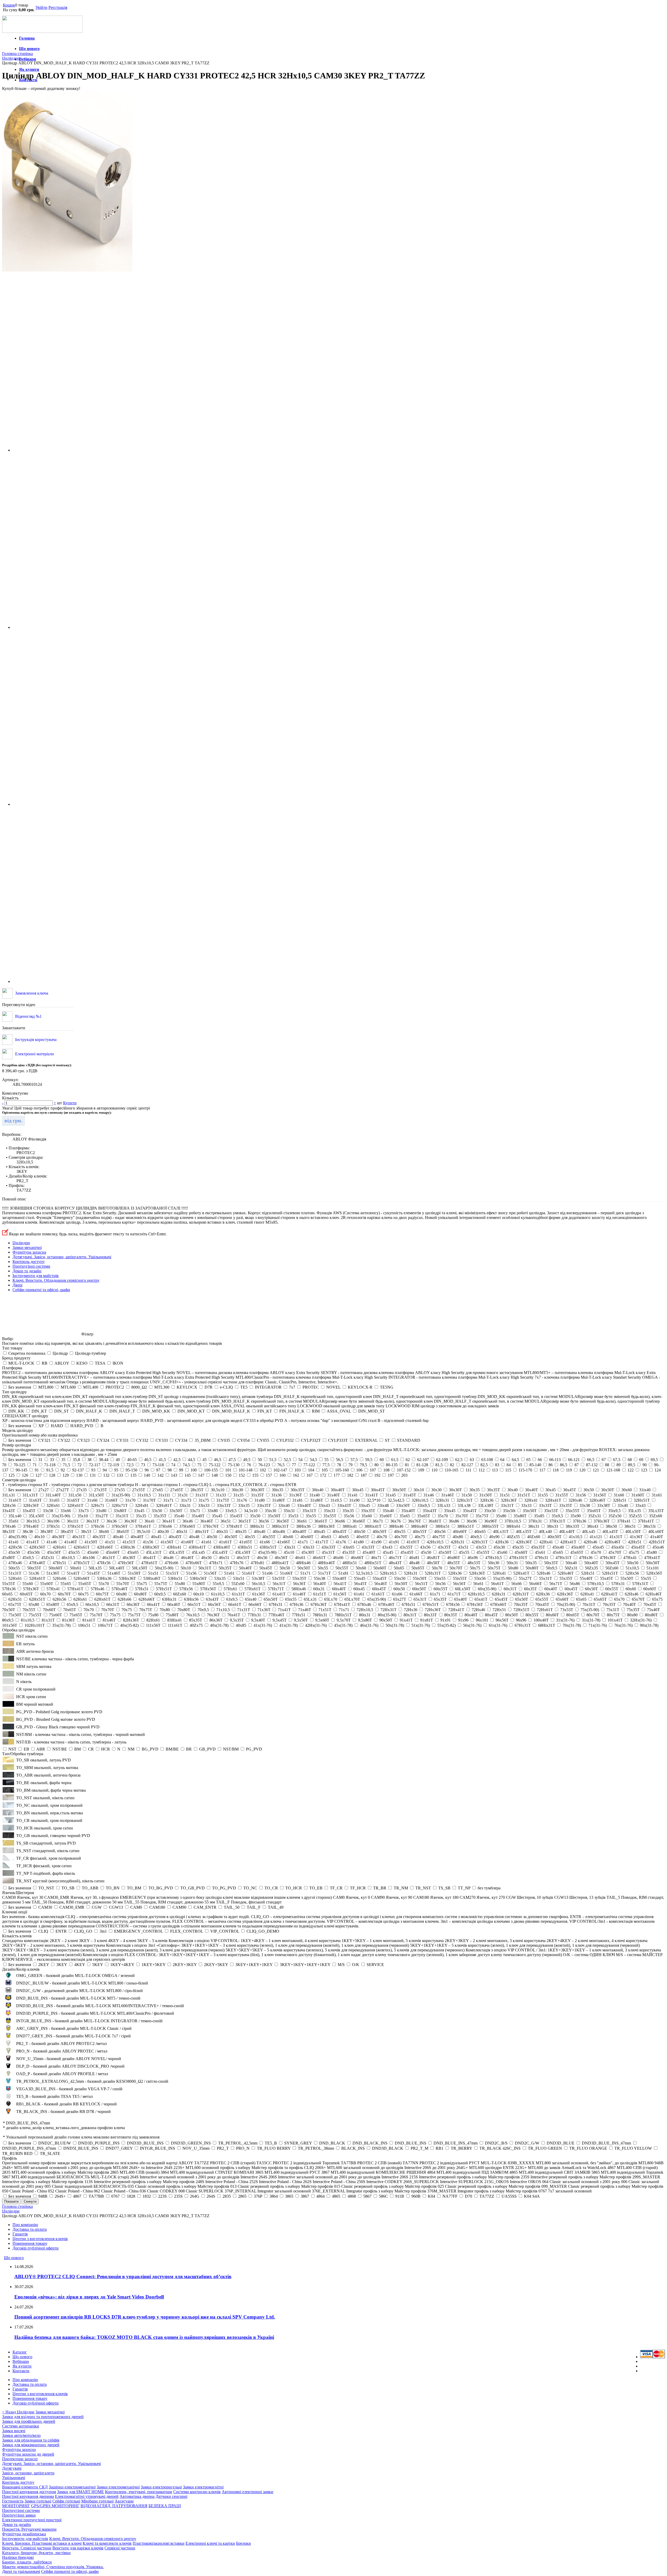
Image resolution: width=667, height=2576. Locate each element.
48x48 (414, 1563)
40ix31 (182, 1532)
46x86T (454, 1558)
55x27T (525, 1578)
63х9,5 (232, 1599)
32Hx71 (97, 1505)
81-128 (422, 1465)
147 (201, 1475)
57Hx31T (640, 1584)
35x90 (576, 1516)
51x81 (343, 1573)
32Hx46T (597, 1500)
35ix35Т (368, 1511)
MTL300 (162, 1387)
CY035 (224, 1440)
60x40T (551, 1589)
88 (607, 1465)
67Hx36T (319, 1604)
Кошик (9, 5)
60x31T (510, 1589)
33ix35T (264, 1505)
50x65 (399, 1568)
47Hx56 (104, 1563)
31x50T (486, 1495)
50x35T (225, 1568)
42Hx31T (480, 1542)
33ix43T (344, 1505)
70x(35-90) (566, 1604)
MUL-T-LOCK (21, 1363)
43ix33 (308, 1547)
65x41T (481, 1599)
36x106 (53, 1521)
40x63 (326, 1537)
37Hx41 (624, 1521)
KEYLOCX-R (360, 1387)
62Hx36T (565, 1594)
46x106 (89, 1558)
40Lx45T (610, 1532)
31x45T (410, 1495)
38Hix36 (303, 1526)
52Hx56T (654, 1573)
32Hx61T (75, 1505)
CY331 (123, 1440)
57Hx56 (186, 1589)
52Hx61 (15, 1578)
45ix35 (518, 1547)
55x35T (566, 1578)
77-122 (309, 1465)
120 (582, 1470)
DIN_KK (16, 1411)
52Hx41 (499, 1573)
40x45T (175, 1537)
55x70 (104, 1584)
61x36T (259, 1594)
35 (63, 1460)
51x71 (305, 1573)
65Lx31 (310, 1599)
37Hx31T (557, 1521)
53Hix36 (104, 1578)
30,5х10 (218, 1490)
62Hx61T (102, 1599)
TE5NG (387, 1387)
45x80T (9, 1558)
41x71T (322, 1542)
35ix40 (388, 1511)
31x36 (276, 1495)
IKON (118, 1363)
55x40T (586, 1578)
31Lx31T (30, 1495)
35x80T (520, 1516)
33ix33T (224, 1505)
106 (359, 1470)
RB (45, 1363)
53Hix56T (198, 1578)
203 (404, 1475)
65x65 (581, 1599)
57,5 (354, 1460)
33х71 (195, 1511)
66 (540, 1460)
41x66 (265, 1542)
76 (249, 1465)
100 (194, 1470)
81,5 (439, 1465)
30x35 (474, 1490)
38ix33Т (572, 1526)
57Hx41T (75, 1589)
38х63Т (123, 1532)
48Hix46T (326, 1563)
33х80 (213, 1511)
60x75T (102, 1594)
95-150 (131, 1470)
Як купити (29, 69)
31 (40, 1460)
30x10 (419, 1490)
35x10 (83, 1516)
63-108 (487, 1460)
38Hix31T (280, 1526)
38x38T (47, 1532)
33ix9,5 (424, 1505)
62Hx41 (587, 1594)
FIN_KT (265, 1411)
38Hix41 (350, 1526)
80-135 (392, 1465)
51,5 (273, 1460)
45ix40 (558, 1547)
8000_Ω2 (139, 1387)
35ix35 (348, 1511)
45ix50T (54, 1552)
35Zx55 (635, 1516)
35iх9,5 (614, 1511)
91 (37, 1470)
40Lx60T (656, 1532)
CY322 (64, 1440)
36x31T (92, 1521)
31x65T (73, 1500)
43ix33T (329, 1547)
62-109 (442, 1460)
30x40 (512, 1490)
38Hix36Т (326, 1526)
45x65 (558, 1552)
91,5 (50, 1470)
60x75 (83, 1594)
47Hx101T (518, 1558)
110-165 (452, 1470)
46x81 (414, 1558)
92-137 (78, 1470)
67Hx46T (386, 1604)
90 (645, 1465)
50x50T (304, 1568)
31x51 (505, 1495)
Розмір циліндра (17, 1445)
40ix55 (400, 1532)
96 (147, 1470)
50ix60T (55, 1568)
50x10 (186, 1568)
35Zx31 (595, 1516)
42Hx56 (15, 1547)
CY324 (103, 1440)
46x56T (281, 1558)
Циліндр (60, 1353)
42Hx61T (82, 1547)
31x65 (54, 1500)
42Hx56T (37, 1547)
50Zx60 (612, 1568)
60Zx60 (180, 1594)
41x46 (52, 1542)
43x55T (406, 1547)
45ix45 (599, 1547)
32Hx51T (642, 1500)
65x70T (638, 1599)
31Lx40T (53, 1495)
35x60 (367, 1516)
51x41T (73, 1573)
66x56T (214, 1604)
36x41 (150, 1521)
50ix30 (493, 1563)
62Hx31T (521, 1594)
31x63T (35, 1500)
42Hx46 (590, 1542)
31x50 (467, 1495)
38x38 (28, 1532)
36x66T (359, 1521)
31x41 (353, 1495)
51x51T (172, 1573)
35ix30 (270, 1511)
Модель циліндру (18, 1430)
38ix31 (534, 1526)
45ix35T (538, 1547)
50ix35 (531, 1563)
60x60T (650, 1589)
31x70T (149, 1500)
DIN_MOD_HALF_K (231, 1411)
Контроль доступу (29, 1262)
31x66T (111, 1500)
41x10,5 (576, 1537)
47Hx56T (126, 1563)
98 (170, 1470)
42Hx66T (105, 1547)
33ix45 (364, 1505)
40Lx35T (524, 1532)
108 (386, 1470)
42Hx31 (458, 1542)
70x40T (629, 1604)
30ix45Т (378, 1490)
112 (482, 1470)
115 (508, 1470)
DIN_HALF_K (89, 1411)
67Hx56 (453, 1604)
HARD (57, 1426)
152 (242, 1475)
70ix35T (521, 1604)
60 (382, 1460)
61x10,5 (218, 1594)
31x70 (130, 1500)
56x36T (299, 1584)
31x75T (223, 1500)
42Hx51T (657, 1542)
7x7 (292, 1387)
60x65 (7, 1594)
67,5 (617, 1460)
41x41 (14, 1542)
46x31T (109, 1558)
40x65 (344, 1537)
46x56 (262, 1558)
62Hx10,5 (476, 1594)
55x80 (180, 1584)
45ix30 (499, 1547)
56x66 (516, 1584)
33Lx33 (444, 1505)
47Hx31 (541, 1558)
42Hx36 (502, 1542)
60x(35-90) (487, 1589)
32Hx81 (142, 1505)
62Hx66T (147, 1599)
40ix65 (480, 1532)
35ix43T (430, 1511)
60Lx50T (463, 1589)
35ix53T (551, 1511)
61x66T (416, 1594)
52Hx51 (588, 1573)
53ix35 (220, 1578)
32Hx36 (487, 1500)
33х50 (157, 1511)
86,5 (564, 1465)
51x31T (15, 1573)
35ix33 (329, 1511)
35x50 (255, 1516)
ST (387, 1440)
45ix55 (74, 1552)
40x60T (307, 1537)
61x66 (397, 1594)
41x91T (413, 1542)
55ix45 (360, 1578)
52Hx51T (610, 1573)
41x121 (596, 1537)
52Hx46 (544, 1573)
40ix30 (163, 1532)
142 (160, 1475)
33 (52, 1460)
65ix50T (271, 1599)
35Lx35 (634, 1511)
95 (116, 1470)
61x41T (279, 1594)
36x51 (226, 1521)
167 (310, 1475)
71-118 (50, 1465)
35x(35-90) (61, 1516)
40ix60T (460, 1532)
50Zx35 (591, 1568)
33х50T (176, 1511)
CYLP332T (311, 1440)
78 (339, 1465)
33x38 (585, 1505)
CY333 (162, 1440)
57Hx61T (252, 1589)
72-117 (95, 1465)
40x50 (212, 1537)
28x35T (197, 1490)
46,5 (218, 1460)
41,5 (162, 1460)
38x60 (104, 1532)
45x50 (426, 1552)
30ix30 (237, 1490)
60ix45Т (379, 1589)
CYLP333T (338, 1440)
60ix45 (359, 1589)
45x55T (483, 1552)
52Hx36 (455, 1573)
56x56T (459, 1584)
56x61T (497, 1584)
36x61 (302, 1521)
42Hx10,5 (435, 1542)
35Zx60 (656, 1516)
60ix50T (419, 1589)
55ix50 (400, 1578)
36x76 (396, 1521)
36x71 (378, 1521)
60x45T (571, 1589)
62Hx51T (37, 1599)
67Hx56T (475, 1604)
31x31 (183, 1495)
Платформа (12, 1368)
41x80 (359, 1542)
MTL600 (68, 1387)
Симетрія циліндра (19, 1480)
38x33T (9, 1532)
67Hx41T (342, 1604)
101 (228, 1470)
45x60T (521, 1552)
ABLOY (62, 1363)
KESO (82, 1363)
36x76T (415, 1521)
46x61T (319, 1558)
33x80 (101, 1511)
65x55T (542, 1599)
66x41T (153, 1604)
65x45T (501, 1599)
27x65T (177, 1490)
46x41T (149, 1558)
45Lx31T (154, 1552)
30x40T (532, 1490)
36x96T (491, 1521)
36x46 (188, 1521)
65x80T (53, 1604)
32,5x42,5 (396, 1500)
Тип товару (12, 1348)
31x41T (372, 1495)
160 (282, 1475)
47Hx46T (37, 1563)
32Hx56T (31, 1505)
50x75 (475, 1568)
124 (658, 1470)
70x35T (609, 1604)
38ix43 (592, 1526)
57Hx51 (142, 1589)
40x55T (269, 1537)
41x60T (187, 1542)
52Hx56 (632, 1573)
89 (619, 1465)
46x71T (395, 1558)
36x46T (207, 1521)
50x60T (380, 1568)
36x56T (283, 1521)
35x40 (179, 1516)
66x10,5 (92, 1604)
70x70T (108, 1610)
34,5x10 (251, 1511)
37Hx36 (579, 1521)
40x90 (494, 1537)
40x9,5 (476, 1537)
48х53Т (474, 1563)
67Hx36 (297, 1604)
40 (118, 1460)
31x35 (238, 1495)
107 (373, 1470)
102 (263, 1470)
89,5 (632, 1465)
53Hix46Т (152, 1578)
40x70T (401, 1537)
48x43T (395, 1563)
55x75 (142, 1584)
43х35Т (444, 1547)
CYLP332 (285, 1440)
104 (311, 1470)
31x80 (260, 1500)
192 (377, 1475)
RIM (316, 1411)
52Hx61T (37, 1578)
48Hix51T (373, 1563)
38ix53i (649, 1526)
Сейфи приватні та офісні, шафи (41, 1290)
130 (79, 1475)
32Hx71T (120, 1505)
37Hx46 (9, 1526)
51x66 (267, 1573)
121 (596, 1470)
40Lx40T (567, 1532)
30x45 (551, 1490)
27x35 (82, 1490)
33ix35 (244, 1505)
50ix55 (14, 1568)
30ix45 (358, 1490)
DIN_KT (39, 1411)
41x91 (394, 1542)
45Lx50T (243, 1552)
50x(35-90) (164, 1568)
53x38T (258, 1578)
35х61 (14, 1521)
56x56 (440, 1584)
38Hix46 (396, 1526)
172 (323, 1475)
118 (556, 1470)
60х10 (199, 1594)
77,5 (326, 1465)
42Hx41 (546, 1542)
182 (350, 1475)
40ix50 (360, 1532)
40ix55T (420, 1532)
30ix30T (257, 1490)
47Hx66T (194, 1563)
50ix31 (512, 1563)
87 (577, 1465)
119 (569, 1470)
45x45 (388, 1552)
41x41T (33, 1542)
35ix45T (470, 1511)
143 (174, 1475)
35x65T (424, 1516)
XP (41, 1426)
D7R (209, 1387)
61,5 (395, 1460)
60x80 (121, 1594)
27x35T (101, 1490)
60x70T (64, 1594)
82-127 (467, 1465)
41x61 (206, 1542)
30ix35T (298, 1490)
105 (325, 1470)
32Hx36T (509, 1500)
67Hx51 (409, 1604)
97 (158, 1470)
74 (173, 1465)
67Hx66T (498, 1604)
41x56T (167, 1542)
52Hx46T (566, 1573)
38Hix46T (419, 1526)
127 (39, 1475)
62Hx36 (543, 1594)
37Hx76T (211, 1526)
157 (269, 1475)
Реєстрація (58, 7)
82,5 (484, 1465)
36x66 (340, 1521)
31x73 (186, 1500)
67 (604, 1460)
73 (143, 1465)
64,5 (515, 1460)
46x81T (433, 1558)
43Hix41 (174, 1547)
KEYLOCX (187, 1387)
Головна (27, 38)
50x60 (361, 1568)
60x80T (140, 1594)
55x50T (627, 1578)
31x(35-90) (121, 1495)
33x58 (48, 1511)
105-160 (342, 1470)
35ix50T (530, 1511)
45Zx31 (48, 1558)
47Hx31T (564, 1558)
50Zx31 (571, 1568)
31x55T (562, 1495)
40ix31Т (202, 1532)
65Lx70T (352, 1599)
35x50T (274, 1516)
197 (391, 1475)
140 (147, 1475)
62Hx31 (499, 1594)
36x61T (321, 1521)
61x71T (454, 1594)
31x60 (619, 1495)
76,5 (281, 1465)
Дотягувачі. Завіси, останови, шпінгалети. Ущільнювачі (62, 1257)
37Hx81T (234, 1526)
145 (188, 1475)
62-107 (423, 1460)
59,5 (369, 1460)
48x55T (454, 1563)
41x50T (91, 1542)
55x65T (85, 1584)
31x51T (524, 1495)
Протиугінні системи (31, 1266)
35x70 (443, 1516)
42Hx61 (59, 1547)
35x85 (539, 1516)
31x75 (204, 1500)
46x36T (129, 1558)
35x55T (330, 1516)
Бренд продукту (16, 1358)
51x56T (210, 1573)
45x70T (615, 1552)
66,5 (591, 1460)
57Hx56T (208, 1589)
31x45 (391, 1495)
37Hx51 (53, 1526)
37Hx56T (120, 1526)
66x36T (133, 1604)
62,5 (459, 1460)
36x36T (131, 1521)
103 (298, 1470)
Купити (70, 1103)
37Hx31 (535, 1521)
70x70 (89, 1610)
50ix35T (551, 1563)
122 (631, 1470)
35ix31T (309, 1511)
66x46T (174, 1604)
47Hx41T (652, 1558)
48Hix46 (303, 1563)
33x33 (526, 1505)
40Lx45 (589, 1532)
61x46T (299, 1594)
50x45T (266, 1568)
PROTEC (311, 1387)
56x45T (360, 1584)
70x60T (49, 1610)
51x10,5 (632, 1568)
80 (376, 1465)
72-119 (113, 1465)
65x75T (15, 1604)
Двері (17, 1285)
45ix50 (14, 1552)
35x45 (217, 1516)
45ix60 (93, 1552)
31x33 (221, 1495)
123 (644, 1470)
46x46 (168, 1558)
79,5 (363, 1465)
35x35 (141, 1516)
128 (52, 1475)
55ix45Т (380, 1578)
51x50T (134, 1573)
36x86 (454, 1521)
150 (228, 1475)
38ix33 (552, 1526)
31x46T (448, 1495)
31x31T (202, 1495)
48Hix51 (350, 1563)
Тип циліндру (14, 1392)
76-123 (264, 1465)
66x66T (255, 1604)
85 (520, 1465)
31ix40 (645, 1490)
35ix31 (289, 1511)
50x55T (342, 1568)
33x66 (66, 1511)
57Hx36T (31, 1589)
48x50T (433, 1563)
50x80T (532, 1568)
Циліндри (21, 1243)
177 (337, 1475)
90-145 (21, 1470)
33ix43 (324, 1505)
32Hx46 (575, 1500)
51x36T (53, 1573)
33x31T (507, 1505)
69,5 (654, 1460)
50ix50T (653, 1563)
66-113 (555, 1460)
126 (25, 1475)
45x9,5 (28, 1558)
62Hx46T (654, 1594)
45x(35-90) (267, 1552)
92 (63, 1470)
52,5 (287, 1460)
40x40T (137, 1537)
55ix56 (480, 1578)
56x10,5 (258, 1584)
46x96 (473, 1558)
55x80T (199, 1584)
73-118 (158, 1465)
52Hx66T (82, 1578)
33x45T (29, 1511)
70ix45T (542, 1604)
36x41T (169, 1521)
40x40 (118, 1537)
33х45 (139, 1511)
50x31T (205, 1568)
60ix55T (441, 1589)
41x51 (110, 1542)
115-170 (525, 1470)
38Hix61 (513, 1526)
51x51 (153, 1573)
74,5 (186, 1465)
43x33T (368, 1547)
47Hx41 (630, 1558)
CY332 (142, 1440)
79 (350, 1465)
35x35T (160, 1516)
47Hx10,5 (493, 1558)
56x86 (575, 1584)
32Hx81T (164, 1505)
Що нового (29, 49)
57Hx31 (618, 1584)
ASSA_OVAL (339, 1411)
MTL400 (91, 1387)
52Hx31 (411, 1573)
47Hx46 (15, 1563)
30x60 (627, 1490)
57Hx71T (276, 1589)
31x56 (581, 1495)
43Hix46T (222, 1547)
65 (528, 1460)
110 (434, 1470)
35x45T (236, 1516)
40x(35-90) (18, 1537)
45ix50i (33, 1552)
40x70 (382, 1537)
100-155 (211, 1470)
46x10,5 (68, 1558)
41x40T (657, 1537)
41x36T (636, 1537)
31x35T (257, 1495)
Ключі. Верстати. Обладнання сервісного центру (56, 1280)
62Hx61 (80, 1599)
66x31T (113, 1604)
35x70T (462, 1516)
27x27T (63, 1490)
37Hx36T (602, 1521)
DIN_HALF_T (122, 1411)
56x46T (381, 1584)
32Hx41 (531, 1500)
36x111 (73, 1521)
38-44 (104, 1460)
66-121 (574, 1460)
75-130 (234, 1465)
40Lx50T (633, 1532)
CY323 (84, 1440)
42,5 (177, 1460)
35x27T (102, 1516)
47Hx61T (149, 1563)
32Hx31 (442, 1500)
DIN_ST (61, 1411)
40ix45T (339, 1532)
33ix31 (185, 1505)
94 (105, 1470)
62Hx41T (609, 1594)
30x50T (608, 1490)
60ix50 (399, 1589)
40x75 (420, 1537)
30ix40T (338, 1490)
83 (497, 1465)
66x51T (194, 1604)
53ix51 (239, 1578)
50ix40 (571, 1563)
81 (407, 1465)
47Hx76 (237, 1563)
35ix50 (490, 1511)
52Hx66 (59, 1578)
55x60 (28, 1584)
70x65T (70, 1610)
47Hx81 (257, 1563)
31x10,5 (144, 1495)
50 (260, 1460)
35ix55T (572, 1511)
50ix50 (633, 1563)
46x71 (376, 1558)
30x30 (436, 1490)
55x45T (607, 1578)
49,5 (247, 1460)
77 (294, 1465)
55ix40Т (339, 1578)
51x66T (286, 1573)
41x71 (303, 1542)
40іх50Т (554, 1537)
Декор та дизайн (27, 1271)
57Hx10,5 (596, 1584)
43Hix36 (128, 1547)
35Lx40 (15, 1516)
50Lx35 (95, 1568)
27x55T (139, 1490)
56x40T (320, 1584)
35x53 (293, 1516)
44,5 (192, 1460)
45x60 (502, 1552)
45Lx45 (198, 1552)
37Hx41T (646, 1521)
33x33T (545, 1505)
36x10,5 (33, 1521)
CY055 (263, 1440)
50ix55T (34, 1568)
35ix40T (408, 1511)
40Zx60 (534, 1537)
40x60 (288, 1537)
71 (35, 1465)
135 (133, 1475)
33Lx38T (486, 1505)
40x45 (156, 1537)
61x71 (435, 1594)
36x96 (472, 1521)
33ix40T (304, 1505)
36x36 (112, 1521)
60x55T (612, 1589)
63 (472, 1460)
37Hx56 (97, 1526)
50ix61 (76, 1568)
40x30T (58, 1537)
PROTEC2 (115, 1387)
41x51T (129, 1542)
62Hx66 (125, 1599)
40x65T (363, 1537)
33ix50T (403, 1505)
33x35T (566, 1505)
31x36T (295, 1495)
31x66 (92, 1500)
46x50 (206, 1558)
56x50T (401, 1584)
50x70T (456, 1568)
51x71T (324, 1573)
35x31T (122, 1516)
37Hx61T (143, 1526)
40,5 (148, 1460)
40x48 (194, 1537)
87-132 (592, 1465)
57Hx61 (230, 1589)
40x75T (439, 1537)
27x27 (44, 1490)
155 (255, 1475)
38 (89, 1460)
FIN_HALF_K (292, 1411)
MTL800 (46, 1387)
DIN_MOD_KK (156, 1411)
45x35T (349, 1552)
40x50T (231, 1537)
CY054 (243, 1440)
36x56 (264, 1521)
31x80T (279, 1500)
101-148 (246, 1470)
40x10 (39, 1537)
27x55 (120, 1490)
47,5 (232, 1460)
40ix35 (241, 1532)
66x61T (235, 1604)
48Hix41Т (280, 1563)
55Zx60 (238, 1584)
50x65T (418, 1568)
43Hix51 (245, 1547)
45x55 (464, 1552)
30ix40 (318, 1490)
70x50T (9, 1610)
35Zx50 (615, 1516)
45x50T (445, 1552)
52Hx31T (433, 1573)
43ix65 (349, 1547)
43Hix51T (268, 1547)
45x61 (540, 1552)
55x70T (123, 1584)
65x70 (619, 1599)
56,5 (339, 1460)
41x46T (71, 1542)
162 (296, 1475)
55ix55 (440, 1578)
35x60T (386, 1516)
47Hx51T (82, 1563)
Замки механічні (27, 1247)
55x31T (546, 1578)
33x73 (83, 1511)
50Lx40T (117, 1568)
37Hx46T (31, 1526)
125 (11, 1475)
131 (93, 1475)
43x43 (387, 1547)
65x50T (522, 1599)
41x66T (284, 1542)
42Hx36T (524, 1542)
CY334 (181, 1440)
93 (93, 1470)
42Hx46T (613, 1542)
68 (630, 1460)
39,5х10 (143, 1532)
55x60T (47, 1584)
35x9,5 (557, 1516)
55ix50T (420, 1578)
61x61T (378, 1594)
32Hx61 (53, 1505)
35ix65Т (594, 1511)
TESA (100, 1363)
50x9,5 (552, 1568)
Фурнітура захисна (29, 1252)
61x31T (238, 1594)
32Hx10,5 (420, 1500)
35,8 (76, 1460)
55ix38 (319, 1578)
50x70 (437, 1568)
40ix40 (260, 1532)
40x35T (99, 1537)
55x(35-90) (502, 1578)
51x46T (114, 1573)
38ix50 (611, 1526)
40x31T (79, 1537)
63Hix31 (169, 1599)
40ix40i (279, 1532)
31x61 (657, 1495)
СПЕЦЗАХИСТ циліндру (25, 1416)
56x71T (556, 1584)
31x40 (314, 1495)
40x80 (458, 1537)
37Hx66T (187, 1526)
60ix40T (339, 1589)
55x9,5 (218, 1584)
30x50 (589, 1490)
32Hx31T (465, 1500)
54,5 (313, 1460)
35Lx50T (36, 1516)
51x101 (653, 1568)
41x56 (148, 1542)
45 (205, 1460)
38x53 (86, 1532)
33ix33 (204, 1505)
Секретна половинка (27, 1353)
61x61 (359, 1594)
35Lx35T (656, 1511)
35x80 (501, 1516)
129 (66, 1475)
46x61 (300, 1558)
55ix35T (299, 1578)
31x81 (298, 1500)
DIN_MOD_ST (372, 1411)
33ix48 (383, 1505)
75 (199, 1465)
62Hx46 (632, 1594)
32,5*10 (374, 1500)
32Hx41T (553, 1500)
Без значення (20, 1387)
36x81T (435, 1521)
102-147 (280, 1470)
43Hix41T (197, 1547)
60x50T (591, 1589)
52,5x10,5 (364, 1573)
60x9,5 (160, 1594)
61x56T (340, 1594)
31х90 (354, 1500)
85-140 (535, 1465)
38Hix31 (257, 1526)
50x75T (494, 1568)
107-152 (404, 1470)
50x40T (245, 1568)
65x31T (420, 1599)
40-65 (132, 1460)
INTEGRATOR (268, 1387)
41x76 (341, 1542)
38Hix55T (490, 1526)
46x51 (224, 1558)
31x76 (242, 1500)
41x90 (376, 1542)
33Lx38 (464, 1505)
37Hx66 (165, 1526)
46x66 (338, 1558)
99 (181, 1470)
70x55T (29, 1610)
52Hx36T (477, 1573)
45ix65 (133, 1552)
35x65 (405, 1516)
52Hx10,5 (388, 1573)
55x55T (9, 1584)
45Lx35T (177, 1552)
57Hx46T (120, 1589)
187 (364, 1475)
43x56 (425, 1547)
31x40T (333, 1495)
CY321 (44, 1440)
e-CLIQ (226, 1387)
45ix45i (617, 1547)
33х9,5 (231, 1511)
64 (502, 1460)
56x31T (279, 1584)
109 (421, 1470)
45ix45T (638, 1547)
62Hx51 (15, 1599)
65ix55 (291, 1599)
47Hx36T (608, 1558)
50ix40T (591, 1563)
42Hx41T (568, 1542)
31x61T (15, 1500)
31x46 (429, 1495)
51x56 (191, 1573)
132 (106, 1475)
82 (452, 1465)
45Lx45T (220, 1552)
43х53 (481, 1547)
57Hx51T (164, 1589)
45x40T (369, 1552)
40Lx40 (545, 1532)
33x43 (640, 1505)
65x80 (34, 1604)
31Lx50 (75, 1495)
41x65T (246, 1542)
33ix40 (284, 1505)
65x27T (400, 1599)
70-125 (19, 1465)
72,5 (130, 1465)
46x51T (243, 1558)
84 (509, 1465)
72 (79, 1465)
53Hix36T (127, 1578)
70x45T (650, 1604)
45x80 (652, 1552)
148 (215, 1475)
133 (120, 1475)
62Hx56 (59, 1599)
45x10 (289, 1552)
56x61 (478, 1584)
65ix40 (251, 1599)
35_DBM (203, 1440)
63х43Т (212, 1599)
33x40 (623, 1505)
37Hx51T (75, 1526)
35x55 (311, 1516)
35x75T (482, 1516)
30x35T (493, 1490)
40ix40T (299, 1532)
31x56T (600, 1495)
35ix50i (509, 1511)
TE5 (244, 1387)
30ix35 (277, 1490)
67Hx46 (364, 1604)
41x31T (616, 1537)
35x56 (349, 1516)
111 (468, 1470)
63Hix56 (191, 1599)
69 (641, 1460)
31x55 (543, 1495)
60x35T (530, 1589)
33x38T (604, 1505)
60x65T (26, 1594)
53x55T (279, 1578)
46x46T (187, 1558)
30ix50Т (399, 1490)
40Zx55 (513, 1537)
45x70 (596, 1552)
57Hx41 (53, 1589)
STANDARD (409, 1440)
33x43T (9, 1511)
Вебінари (27, 59)
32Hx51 (620, 1500)
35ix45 (450, 1511)
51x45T (94, 1573)
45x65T (577, 1552)
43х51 (463, 1547)
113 (495, 1470)
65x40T (461, 1599)
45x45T (407, 1552)
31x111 (164, 1495)
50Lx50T (140, 1568)
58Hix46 (299, 1589)
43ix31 (290, 1547)
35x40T (198, 1516)
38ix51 (630, 1526)
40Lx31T (501, 1532)
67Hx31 (276, 1604)
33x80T (120, 1511)
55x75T (161, 1584)
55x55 (646, 1578)
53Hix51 (175, 1578)
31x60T (638, 1495)
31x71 (168, 1500)
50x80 (513, 1568)
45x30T (308, 1552)
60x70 (45, 1594)
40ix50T (380, 1532)
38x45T (67, 1532)
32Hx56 (9, 1505)
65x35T (440, 1599)
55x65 (66, 1584)
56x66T (535, 1584)
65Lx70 (331, 1599)
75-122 (215, 1465)
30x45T (570, 1490)
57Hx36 (9, 1589)
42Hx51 (635, 1542)
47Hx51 (59, 1563)
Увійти (41, 7)
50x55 (323, 1568)
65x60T (562, 1599)
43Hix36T (151, 1547)
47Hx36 (586, 1558)
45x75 (634, 1552)
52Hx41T (521, 1573)
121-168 (613, 1470)
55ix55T (460, 1578)
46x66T (357, 1558)
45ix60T (113, 1552)
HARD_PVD (82, 1426)
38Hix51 (442, 1526)
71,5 (66, 1465)
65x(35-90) (377, 1599)
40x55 (250, 1537)
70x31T (589, 1604)
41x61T (225, 1542)
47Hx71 (216, 1563)
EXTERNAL (366, 1440)
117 (542, 1470)
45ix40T (578, 1547)
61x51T (320, 1594)
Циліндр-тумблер (91, 1353)
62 (408, 1460)
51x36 (34, 1573)
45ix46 (658, 1547)
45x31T (328, 1552)
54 (300, 1460)
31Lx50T (96, 1495)
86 (551, 1465)
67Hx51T (431, 1604)
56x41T (340, 1584)
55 (326, 1460)
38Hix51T (466, 1526)
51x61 (229, 1573)
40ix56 (440, 1532)
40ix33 (222, 1532)
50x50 (285, 1568)
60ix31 (319, 1589)
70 (4, 1465)
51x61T (248, 1573)
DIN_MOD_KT (191, 1411)
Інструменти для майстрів (36, 1276)
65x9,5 (72, 1604)
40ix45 (319, 1532)
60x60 (631, 1589)
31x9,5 (336, 1500)
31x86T (317, 1500)
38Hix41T (373, 1526)
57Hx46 (97, 1589)
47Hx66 (171, 1563)
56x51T (421, 1584)
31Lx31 (9, 1495)
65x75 (657, 1599)
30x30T (455, 1490)
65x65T (600, 1599)
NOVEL (333, 1387)
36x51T (245, 1521)
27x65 (158, 1490)
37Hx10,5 (513, 1521)
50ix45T (613, 1563)
